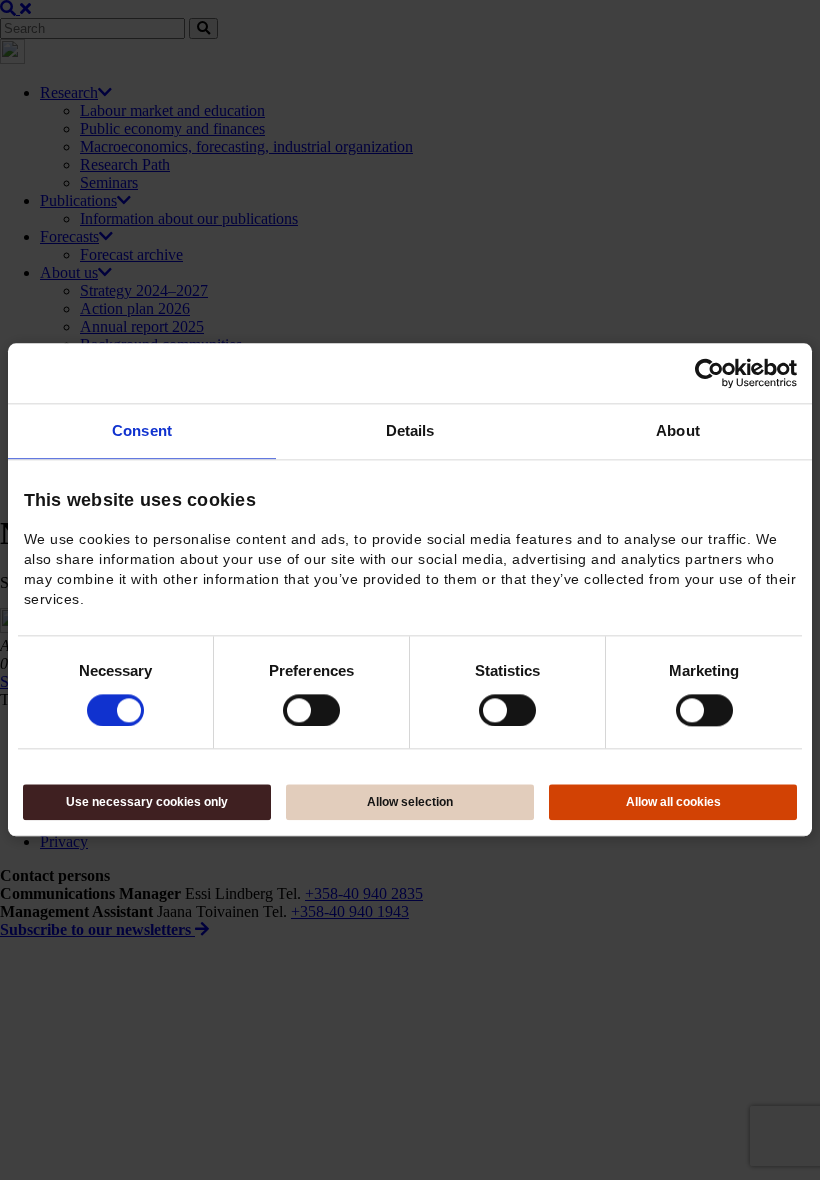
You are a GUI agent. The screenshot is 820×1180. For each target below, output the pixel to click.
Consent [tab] (142, 430)
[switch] (311, 710)
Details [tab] (410, 430)
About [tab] (678, 430)
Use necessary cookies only (147, 803)
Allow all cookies (673, 803)
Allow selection (410, 803)
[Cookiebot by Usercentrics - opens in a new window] (709, 373)
